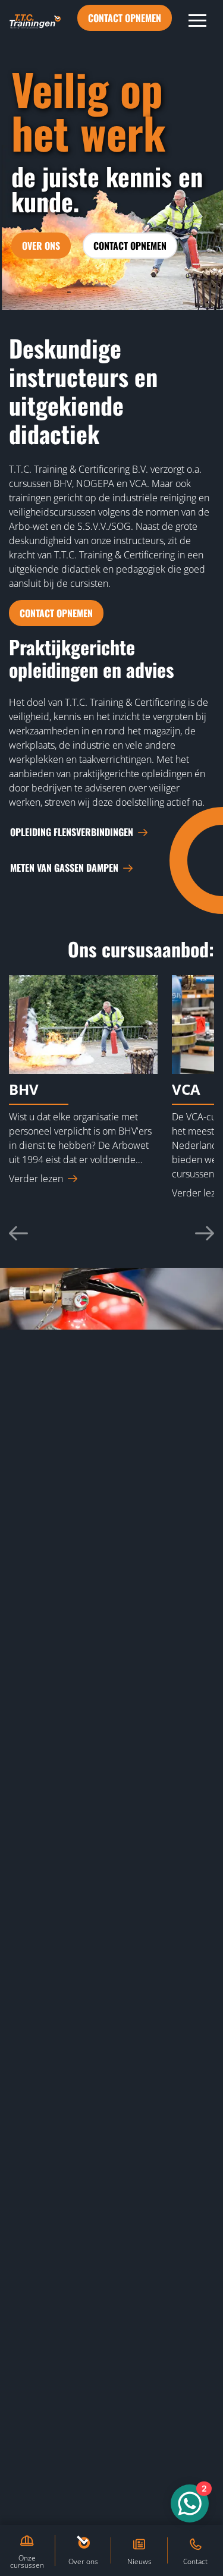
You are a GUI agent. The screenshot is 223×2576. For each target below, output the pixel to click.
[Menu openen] (197, 20)
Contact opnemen (125, 18)
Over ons (41, 246)
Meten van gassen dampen (64, 868)
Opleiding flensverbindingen (72, 832)
